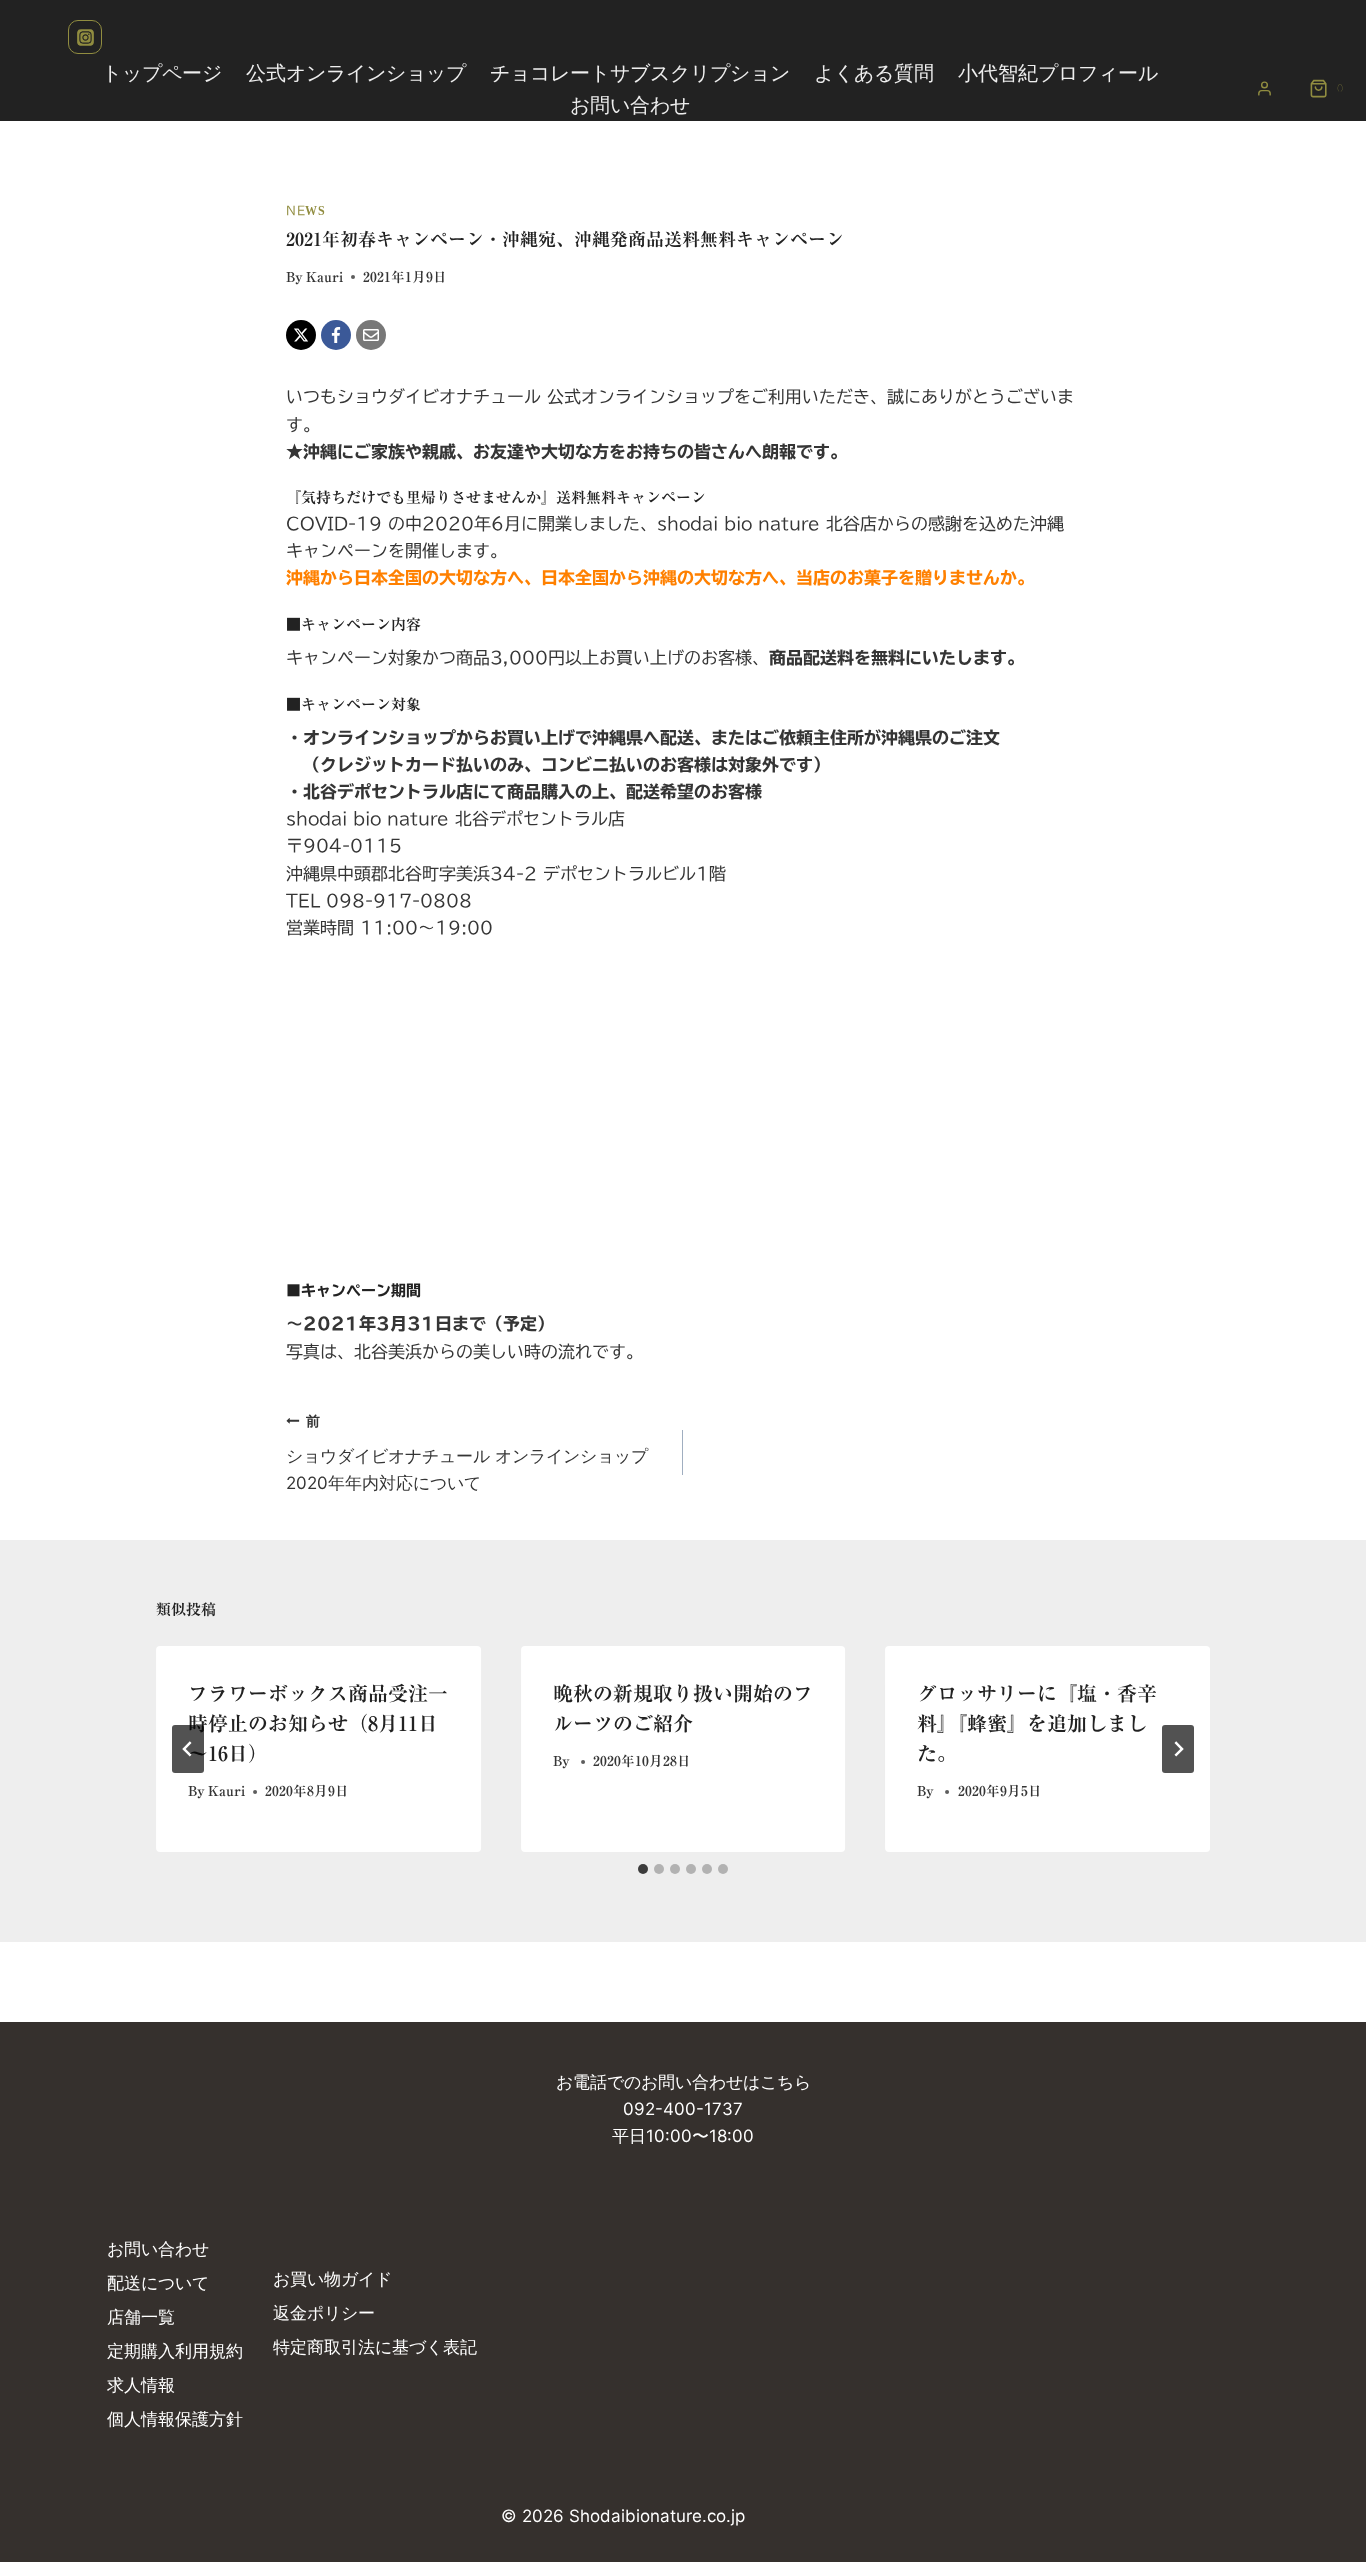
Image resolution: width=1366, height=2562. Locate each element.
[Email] (371, 335)
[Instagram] (85, 37)
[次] (1178, 1749)
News (305, 210)
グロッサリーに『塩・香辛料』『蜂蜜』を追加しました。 (1037, 1723)
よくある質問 (874, 73)
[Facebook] (336, 335)
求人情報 (141, 2385)
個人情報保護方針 (175, 2419)
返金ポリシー (324, 2313)
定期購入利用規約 (175, 2351)
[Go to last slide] (188, 1749)
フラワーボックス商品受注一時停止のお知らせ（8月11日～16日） (318, 1723)
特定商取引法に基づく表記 (375, 2347)
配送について (158, 2283)
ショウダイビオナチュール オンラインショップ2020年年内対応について (467, 1453)
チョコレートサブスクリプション (640, 73)
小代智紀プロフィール (1058, 73)
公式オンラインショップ (356, 73)
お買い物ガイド (332, 2279)
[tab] (643, 1869)
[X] (301, 335)
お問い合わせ (630, 105)
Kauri (324, 277)
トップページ (162, 73)
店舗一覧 (141, 2317)
